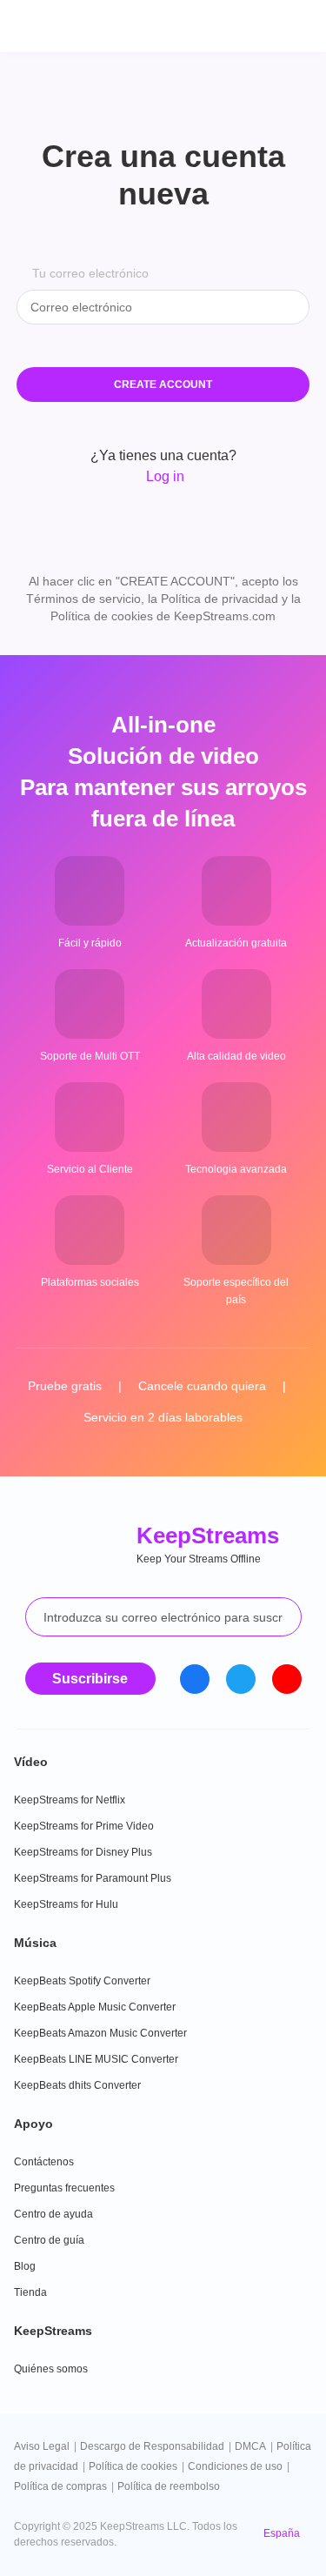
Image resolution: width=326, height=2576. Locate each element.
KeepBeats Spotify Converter (82, 1981)
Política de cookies (133, 2466)
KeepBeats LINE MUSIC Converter (96, 2059)
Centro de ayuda (53, 2214)
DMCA (250, 2446)
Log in (163, 476)
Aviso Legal (42, 2446)
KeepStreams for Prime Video (84, 1826)
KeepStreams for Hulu (66, 1904)
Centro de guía (49, 2240)
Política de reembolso (169, 2486)
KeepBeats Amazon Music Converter (100, 2033)
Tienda (30, 2292)
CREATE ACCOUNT (163, 385)
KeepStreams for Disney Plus (83, 1852)
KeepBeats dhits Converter (77, 2085)
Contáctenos (44, 2162)
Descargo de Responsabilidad (152, 2446)
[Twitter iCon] (241, 1679)
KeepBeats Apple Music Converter (95, 2007)
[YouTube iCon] (287, 1679)
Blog (25, 2266)
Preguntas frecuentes (64, 2188)
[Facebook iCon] (195, 1679)
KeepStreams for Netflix (70, 1800)
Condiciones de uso (235, 2466)
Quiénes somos (51, 2369)
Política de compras (60, 2486)
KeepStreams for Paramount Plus (93, 1878)
